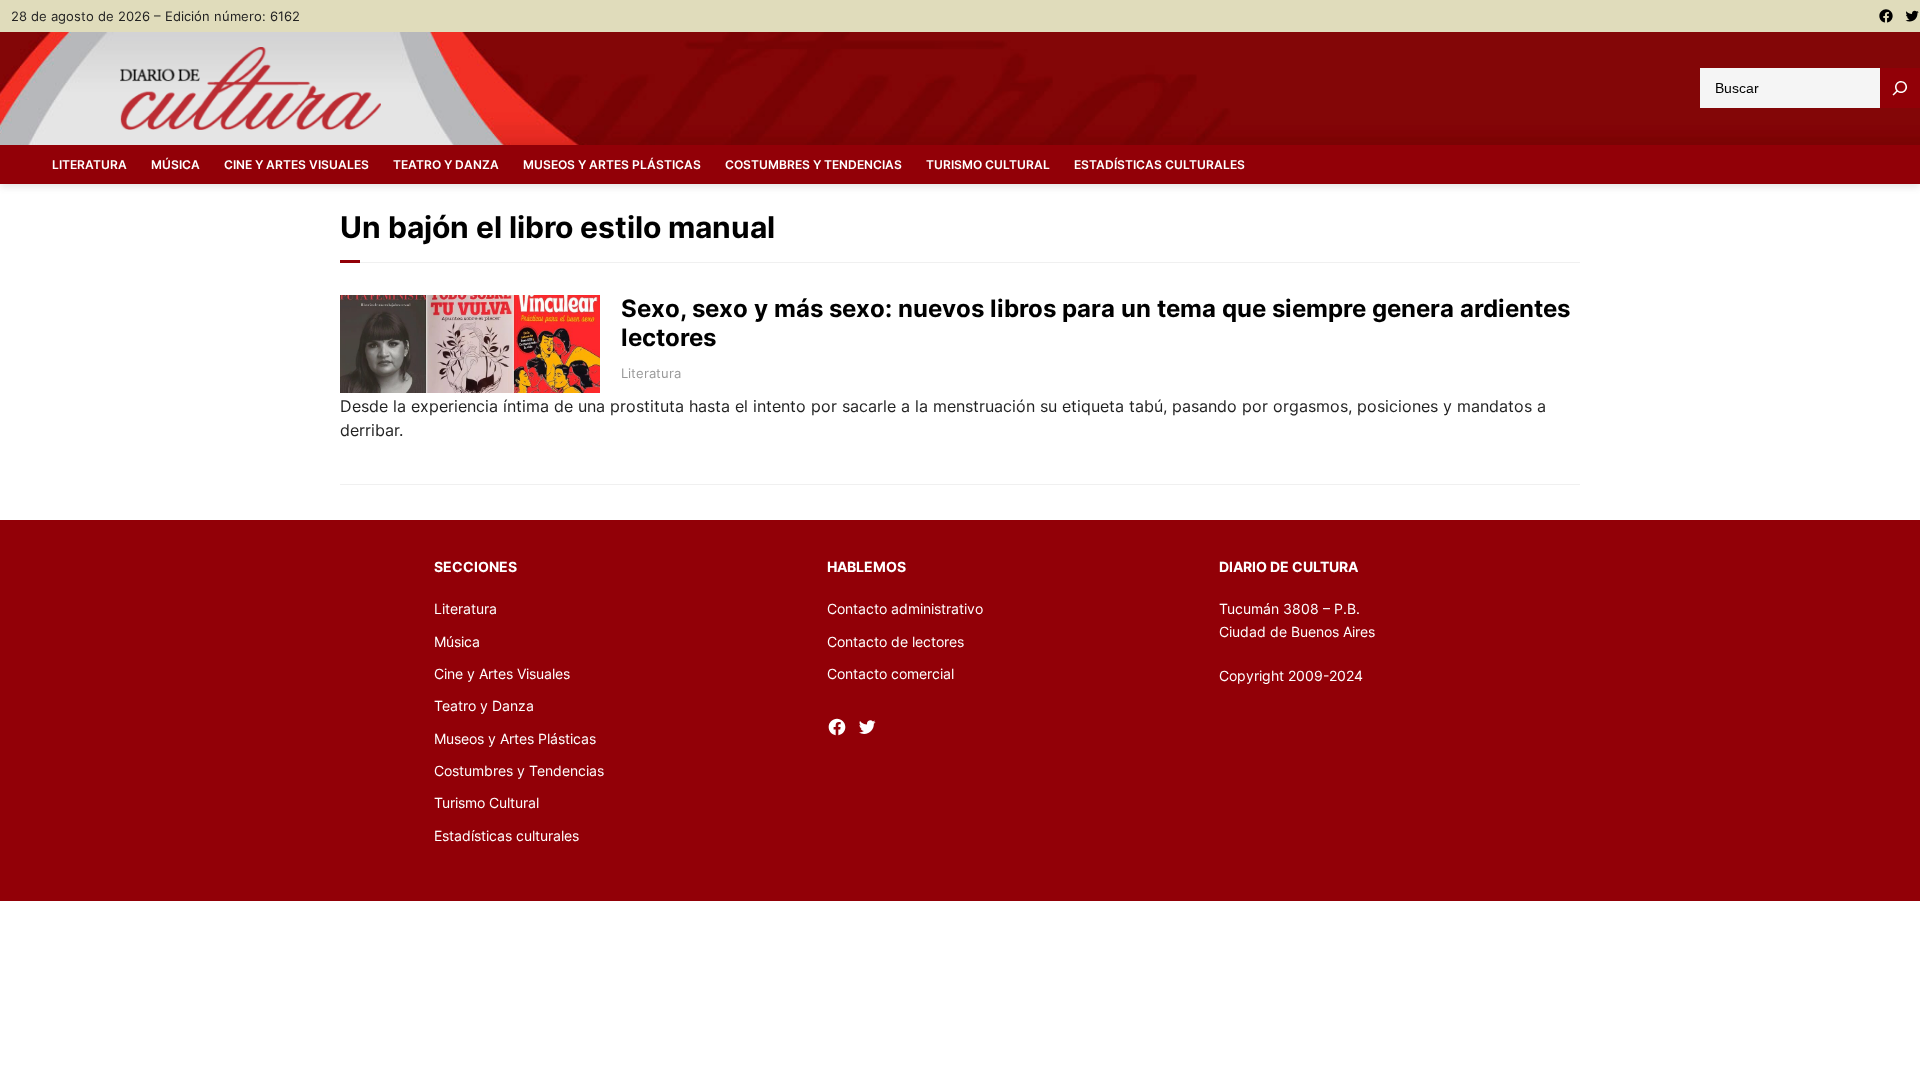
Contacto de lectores (895, 641)
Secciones (475, 566)
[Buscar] (1900, 88)
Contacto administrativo (905, 608)
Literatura (651, 373)
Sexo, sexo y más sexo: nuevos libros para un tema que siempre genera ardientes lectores (1095, 323)
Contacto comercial (890, 673)
